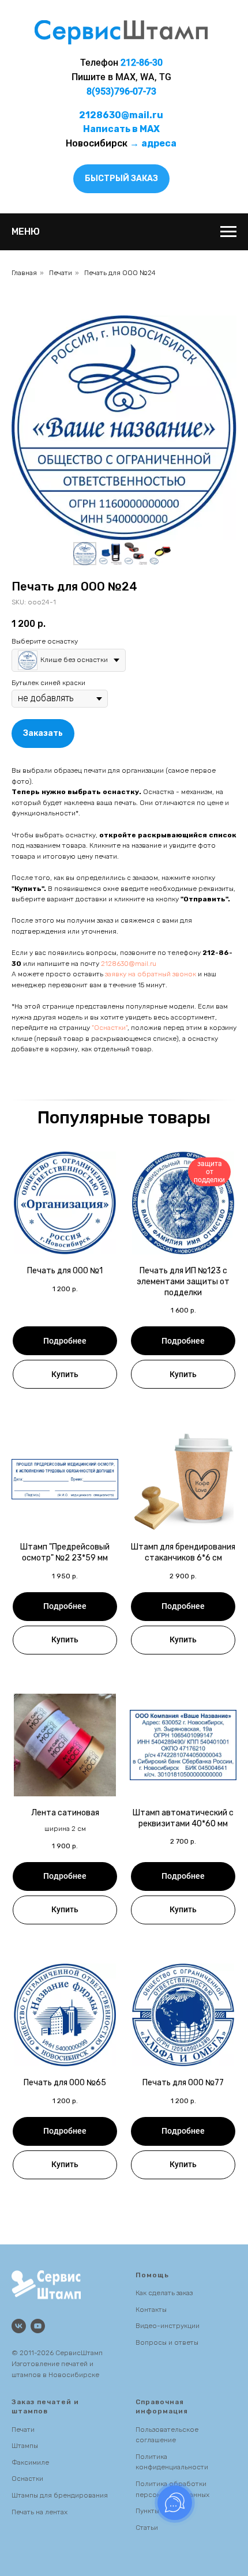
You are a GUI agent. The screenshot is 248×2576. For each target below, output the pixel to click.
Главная (24, 273)
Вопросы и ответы (167, 2342)
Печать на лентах (40, 2512)
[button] (121, 179)
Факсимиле (30, 2462)
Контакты (151, 2310)
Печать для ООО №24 (120, 273)
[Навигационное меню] (228, 232)
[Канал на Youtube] (38, 2326)
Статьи (147, 2528)
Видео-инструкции (168, 2326)
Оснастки (27, 2479)
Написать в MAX (121, 129)
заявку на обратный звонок (151, 974)
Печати (61, 273)
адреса (159, 143)
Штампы (25, 2446)
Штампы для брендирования (60, 2495)
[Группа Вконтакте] (19, 2326)
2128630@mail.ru (129, 964)
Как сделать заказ (164, 2293)
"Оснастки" (110, 1028)
